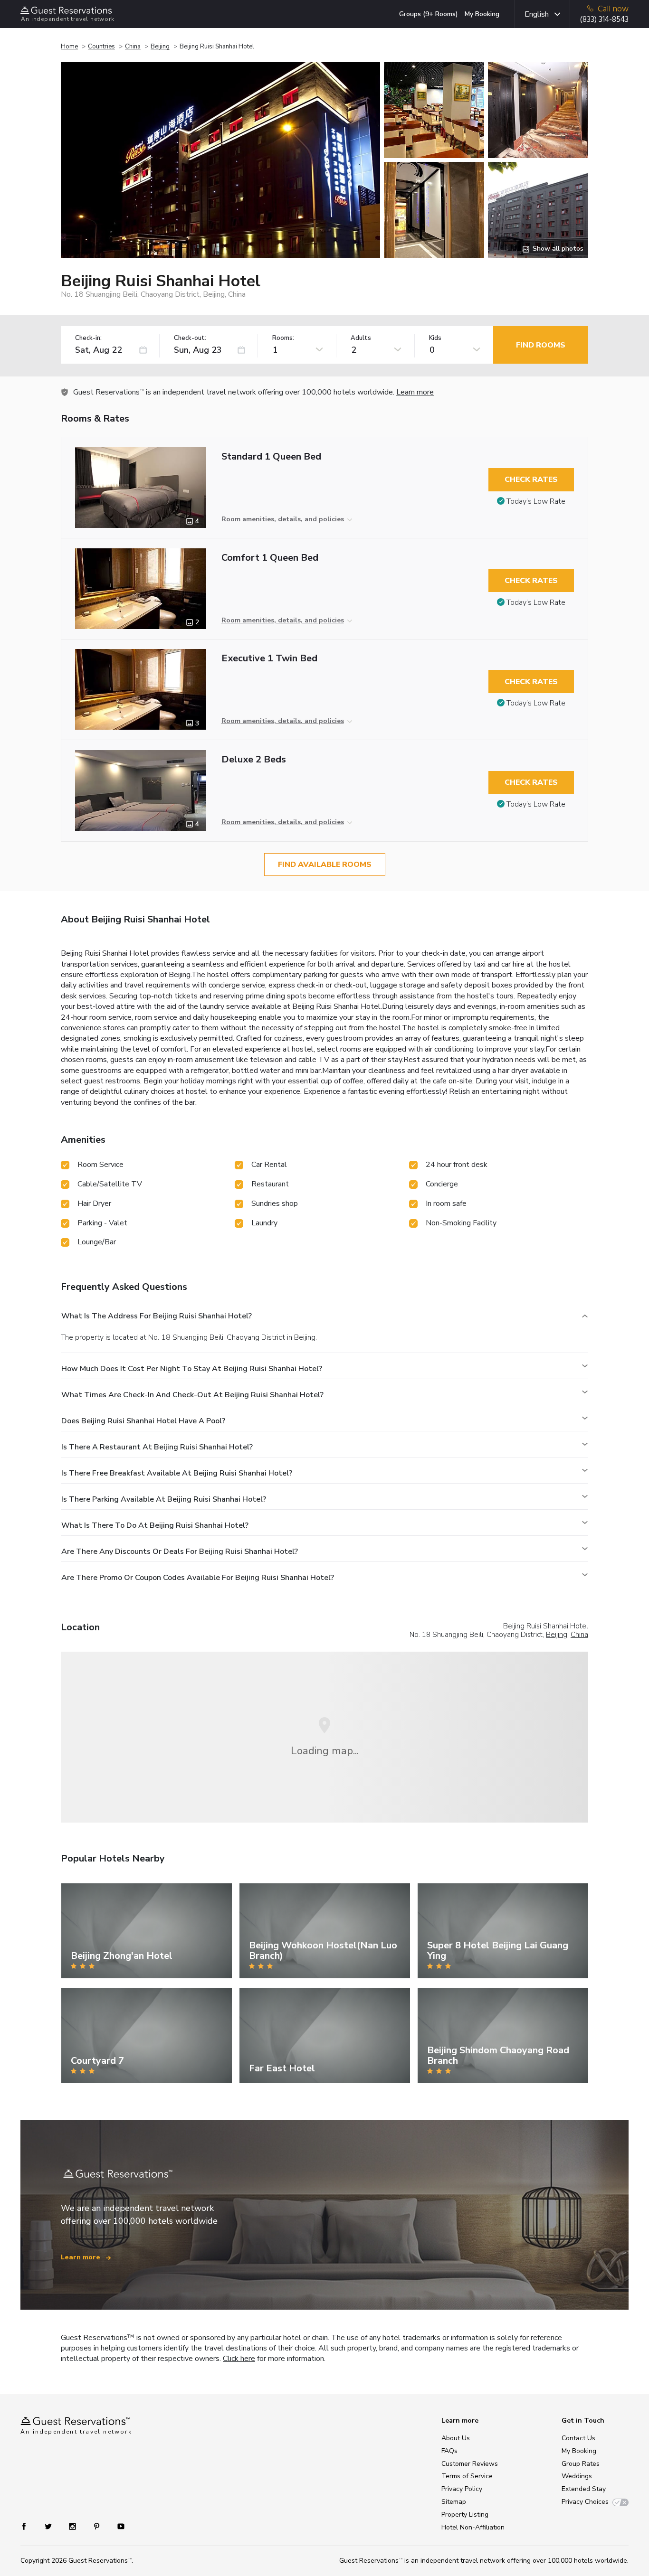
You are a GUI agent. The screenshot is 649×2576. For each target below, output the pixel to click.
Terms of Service (467, 2476)
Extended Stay (584, 2489)
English (537, 14)
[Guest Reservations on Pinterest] (98, 2526)
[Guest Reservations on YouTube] (117, 2526)
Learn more (415, 392)
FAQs (449, 2451)
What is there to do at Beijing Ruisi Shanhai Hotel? (155, 1525)
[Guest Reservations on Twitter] (49, 2526)
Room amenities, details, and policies (283, 519)
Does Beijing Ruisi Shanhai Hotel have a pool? (143, 1421)
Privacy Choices (585, 2502)
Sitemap (454, 2502)
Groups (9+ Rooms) (429, 14)
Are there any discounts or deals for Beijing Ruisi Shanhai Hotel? (180, 1551)
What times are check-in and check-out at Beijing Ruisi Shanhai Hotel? (192, 1395)
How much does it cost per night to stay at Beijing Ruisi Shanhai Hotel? (192, 1369)
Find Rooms (541, 345)
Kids (435, 338)
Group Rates (581, 2464)
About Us (456, 2438)
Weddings (577, 2476)
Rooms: (283, 338)
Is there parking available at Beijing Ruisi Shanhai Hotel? (164, 1499)
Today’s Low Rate (536, 501)
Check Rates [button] (531, 479)
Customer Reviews (470, 2464)
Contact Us (578, 2438)
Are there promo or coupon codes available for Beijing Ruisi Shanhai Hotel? (198, 1578)
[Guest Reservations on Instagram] (73, 2526)
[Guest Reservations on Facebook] (29, 2526)
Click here (239, 2359)
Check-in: (88, 338)
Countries (101, 47)
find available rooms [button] (325, 865)
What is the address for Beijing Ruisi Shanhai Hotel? (157, 1316)
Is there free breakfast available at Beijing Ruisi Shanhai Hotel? (177, 1473)
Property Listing (465, 2515)
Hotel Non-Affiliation (473, 2527)
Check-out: (190, 338)
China (133, 47)
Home (69, 47)
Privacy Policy (462, 2489)
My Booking (482, 14)
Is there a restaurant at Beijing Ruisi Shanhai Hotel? (157, 1447)
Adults (361, 338)
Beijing (160, 47)
